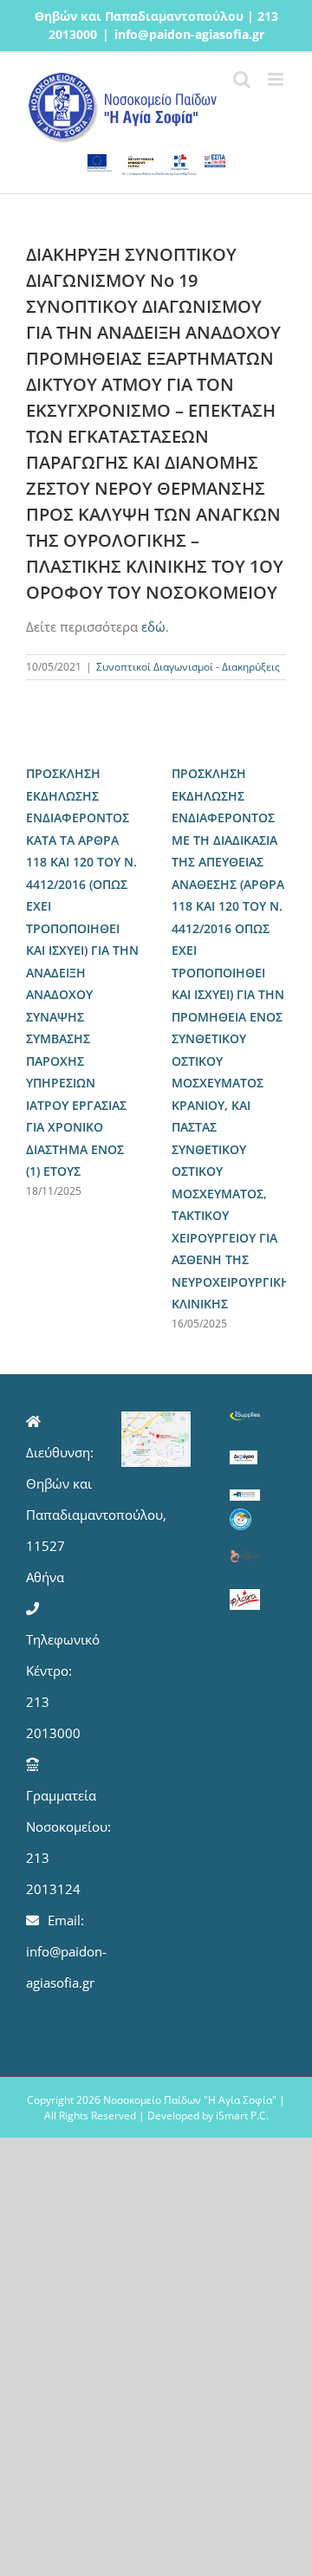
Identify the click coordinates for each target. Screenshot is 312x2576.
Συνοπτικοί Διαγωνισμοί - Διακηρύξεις (188, 667)
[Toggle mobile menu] (277, 79)
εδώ (153, 626)
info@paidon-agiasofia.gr (189, 34)
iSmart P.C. (242, 2115)
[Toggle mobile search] (242, 79)
